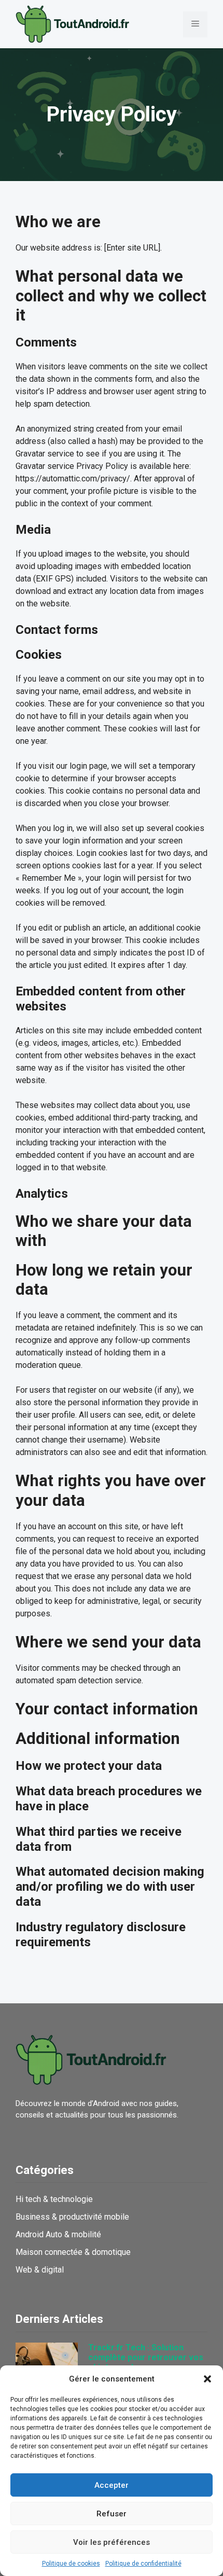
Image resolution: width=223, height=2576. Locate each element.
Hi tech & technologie (54, 2199)
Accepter (112, 2485)
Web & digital (40, 2270)
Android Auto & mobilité (58, 2234)
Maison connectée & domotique (73, 2252)
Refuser (112, 2514)
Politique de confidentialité (143, 2564)
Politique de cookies (71, 2564)
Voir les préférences (112, 2542)
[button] (207, 2379)
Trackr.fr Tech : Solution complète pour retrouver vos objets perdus (146, 2357)
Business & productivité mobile (72, 2217)
